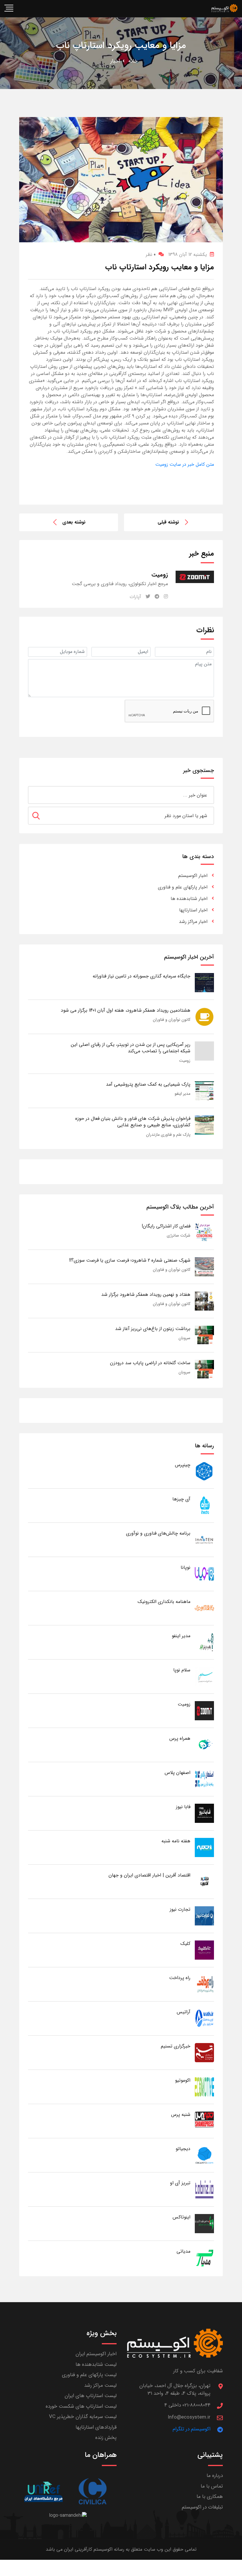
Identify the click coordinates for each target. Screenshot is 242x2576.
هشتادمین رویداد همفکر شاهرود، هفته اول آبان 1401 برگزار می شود (126, 1010)
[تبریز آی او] (204, 2189)
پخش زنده (106, 2438)
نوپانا (185, 1567)
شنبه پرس (181, 2115)
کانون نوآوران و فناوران (172, 1020)
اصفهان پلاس (178, 1773)
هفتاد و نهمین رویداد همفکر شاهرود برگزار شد (146, 1294)
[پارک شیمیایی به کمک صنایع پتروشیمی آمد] (204, 1091)
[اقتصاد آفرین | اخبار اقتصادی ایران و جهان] (204, 1881)
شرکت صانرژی (179, 1235)
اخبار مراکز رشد (193, 922)
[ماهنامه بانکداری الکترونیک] (204, 1608)
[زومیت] (204, 1710)
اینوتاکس (181, 2217)
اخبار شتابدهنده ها (189, 899)
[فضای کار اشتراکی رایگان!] (204, 1232)
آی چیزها (181, 1499)
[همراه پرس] (204, 1745)
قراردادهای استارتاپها (96, 2427)
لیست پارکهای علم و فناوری (89, 2375)
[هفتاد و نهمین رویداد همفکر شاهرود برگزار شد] (204, 1301)
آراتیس (184, 2012)
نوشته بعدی (74, 522)
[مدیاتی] (204, 2258)
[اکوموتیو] (204, 2087)
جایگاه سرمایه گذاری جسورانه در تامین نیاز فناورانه (142, 976)
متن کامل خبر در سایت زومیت (185, 464)
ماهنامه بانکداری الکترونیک (164, 1602)
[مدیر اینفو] (204, 1642)
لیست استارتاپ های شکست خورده (81, 2406)
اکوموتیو (183, 2080)
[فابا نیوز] (204, 1813)
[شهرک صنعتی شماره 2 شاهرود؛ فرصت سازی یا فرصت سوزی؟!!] (204, 1266)
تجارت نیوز (180, 1909)
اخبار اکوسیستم (193, 876)
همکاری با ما (210, 2497)
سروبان (184, 1338)
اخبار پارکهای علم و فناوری (183, 887)
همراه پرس (180, 1738)
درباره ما (215, 2476)
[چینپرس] (204, 1471)
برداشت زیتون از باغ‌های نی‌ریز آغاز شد (153, 1329)
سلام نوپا (182, 1670)
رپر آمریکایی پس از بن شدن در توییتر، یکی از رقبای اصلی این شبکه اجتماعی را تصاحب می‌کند (131, 1048)
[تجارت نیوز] (204, 1916)
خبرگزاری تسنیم (176, 2046)
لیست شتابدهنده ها (96, 2365)
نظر (151, 255)
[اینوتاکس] (204, 2223)
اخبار (115, 61)
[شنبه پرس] (204, 2121)
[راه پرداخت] (204, 1984)
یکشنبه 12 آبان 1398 (188, 255)
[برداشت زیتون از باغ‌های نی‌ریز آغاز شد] (204, 1335)
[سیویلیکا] (92, 2492)
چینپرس (183, 1465)
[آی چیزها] (204, 1505)
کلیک (185, 1944)
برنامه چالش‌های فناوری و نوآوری (158, 1533)
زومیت (185, 1061)
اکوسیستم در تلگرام (192, 2429)
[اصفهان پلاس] (204, 1779)
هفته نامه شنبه (176, 1841)
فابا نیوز (183, 1807)
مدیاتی (183, 2251)
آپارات (135, 597)
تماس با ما (212, 2486)
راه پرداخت (180, 1978)
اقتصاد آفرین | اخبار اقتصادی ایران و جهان (149, 1875)
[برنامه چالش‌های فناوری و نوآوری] (204, 1539)
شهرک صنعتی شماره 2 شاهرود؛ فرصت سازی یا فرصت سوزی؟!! (130, 1260)
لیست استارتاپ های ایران (91, 2396)
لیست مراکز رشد (100, 2385)
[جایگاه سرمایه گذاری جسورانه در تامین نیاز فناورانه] (204, 982)
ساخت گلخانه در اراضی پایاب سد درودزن (150, 1363)
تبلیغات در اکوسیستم (202, 2507)
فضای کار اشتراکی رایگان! (166, 1226)
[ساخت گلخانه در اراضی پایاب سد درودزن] (204, 1369)
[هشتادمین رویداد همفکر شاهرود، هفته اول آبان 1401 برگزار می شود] (204, 1017)
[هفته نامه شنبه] (204, 1847)
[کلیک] (204, 1950)
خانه (133, 61)
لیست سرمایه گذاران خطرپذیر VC (83, 2417)
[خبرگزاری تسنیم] (204, 2052)
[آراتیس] (204, 2018)
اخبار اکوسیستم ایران (96, 2354)
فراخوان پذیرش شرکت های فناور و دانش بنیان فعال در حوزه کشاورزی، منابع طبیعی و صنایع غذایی (133, 1122)
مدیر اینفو (183, 1094)
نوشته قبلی (168, 522)
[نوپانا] (204, 1574)
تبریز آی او (180, 2183)
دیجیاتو (183, 2149)
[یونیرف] (44, 2492)
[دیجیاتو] (204, 2155)
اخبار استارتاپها (193, 910)
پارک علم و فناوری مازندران (168, 1135)
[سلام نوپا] (204, 1676)
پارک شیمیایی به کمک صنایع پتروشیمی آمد (148, 1084)
